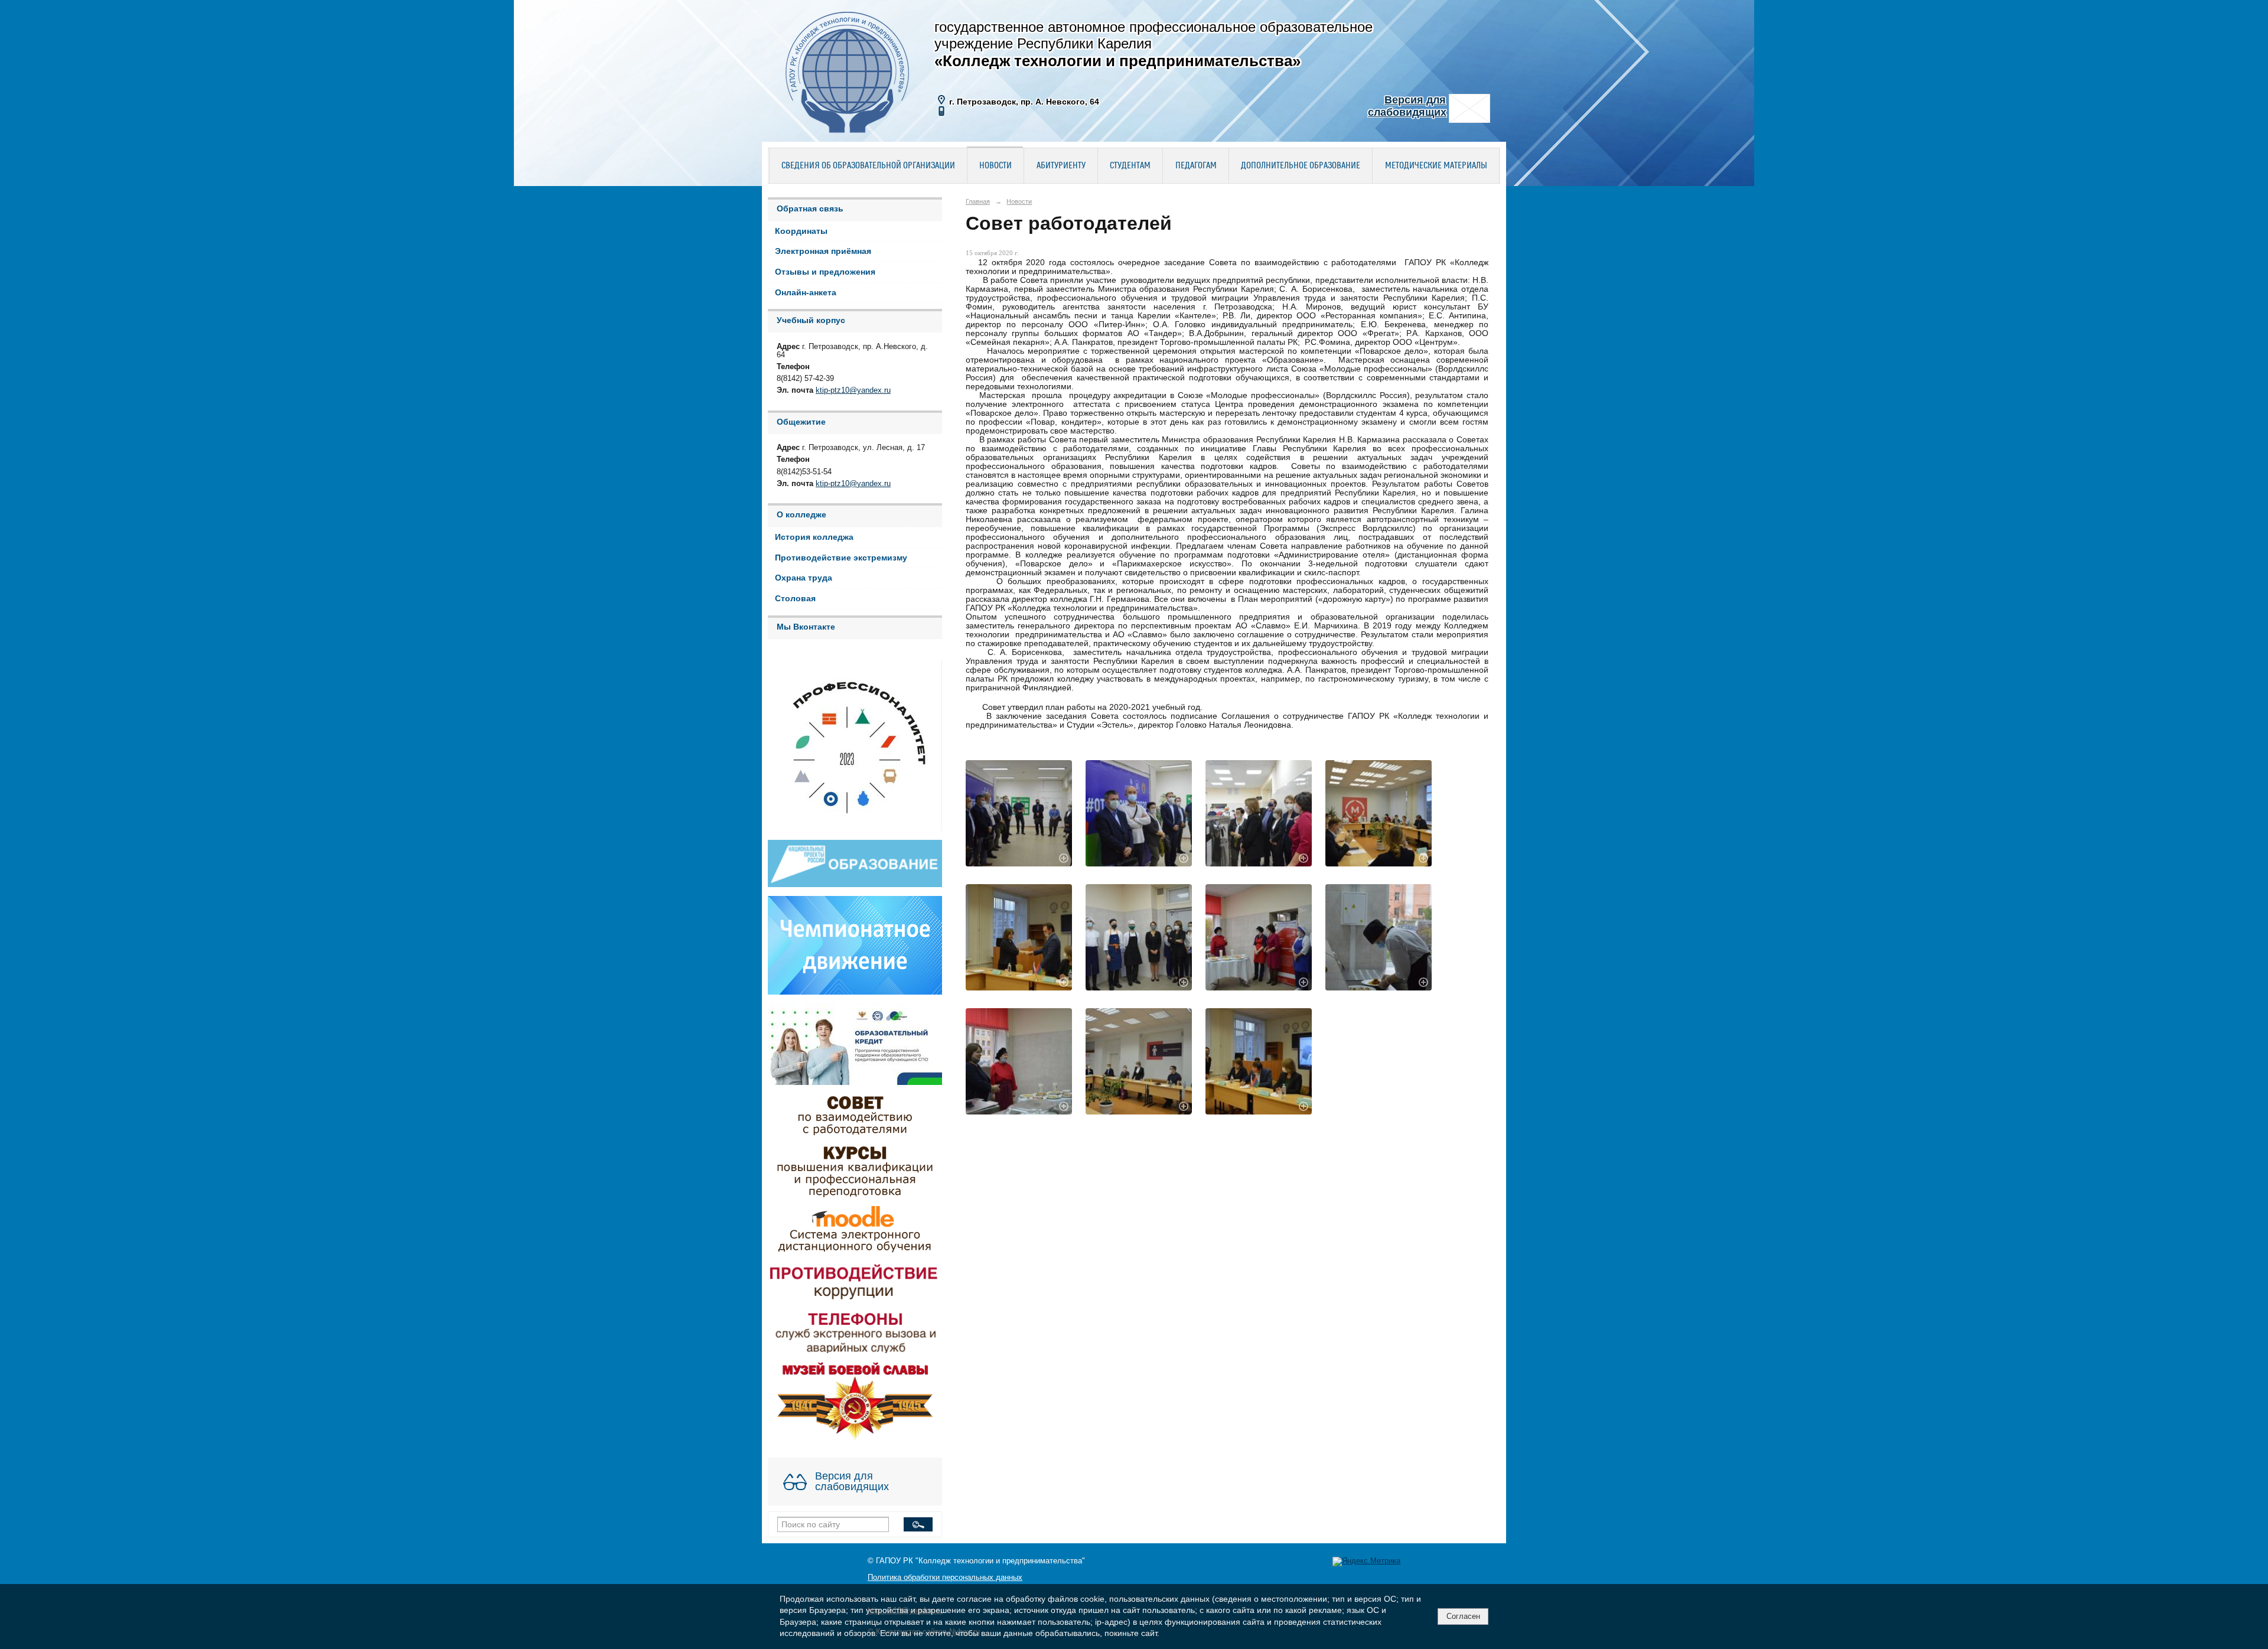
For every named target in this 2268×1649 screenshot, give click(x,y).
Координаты (801, 231)
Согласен (1463, 1616)
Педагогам (1196, 166)
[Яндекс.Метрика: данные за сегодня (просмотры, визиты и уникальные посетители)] (1366, 1562)
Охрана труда (804, 578)
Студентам (1130, 166)
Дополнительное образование (1301, 166)
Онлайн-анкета (806, 293)
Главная (978, 201)
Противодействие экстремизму (841, 558)
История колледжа (814, 537)
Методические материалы (1436, 166)
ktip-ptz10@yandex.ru (853, 390)
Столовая (795, 599)
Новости (995, 166)
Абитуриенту (1061, 166)
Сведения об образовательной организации (868, 166)
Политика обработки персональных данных (945, 1578)
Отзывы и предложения (825, 272)
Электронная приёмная (823, 251)
